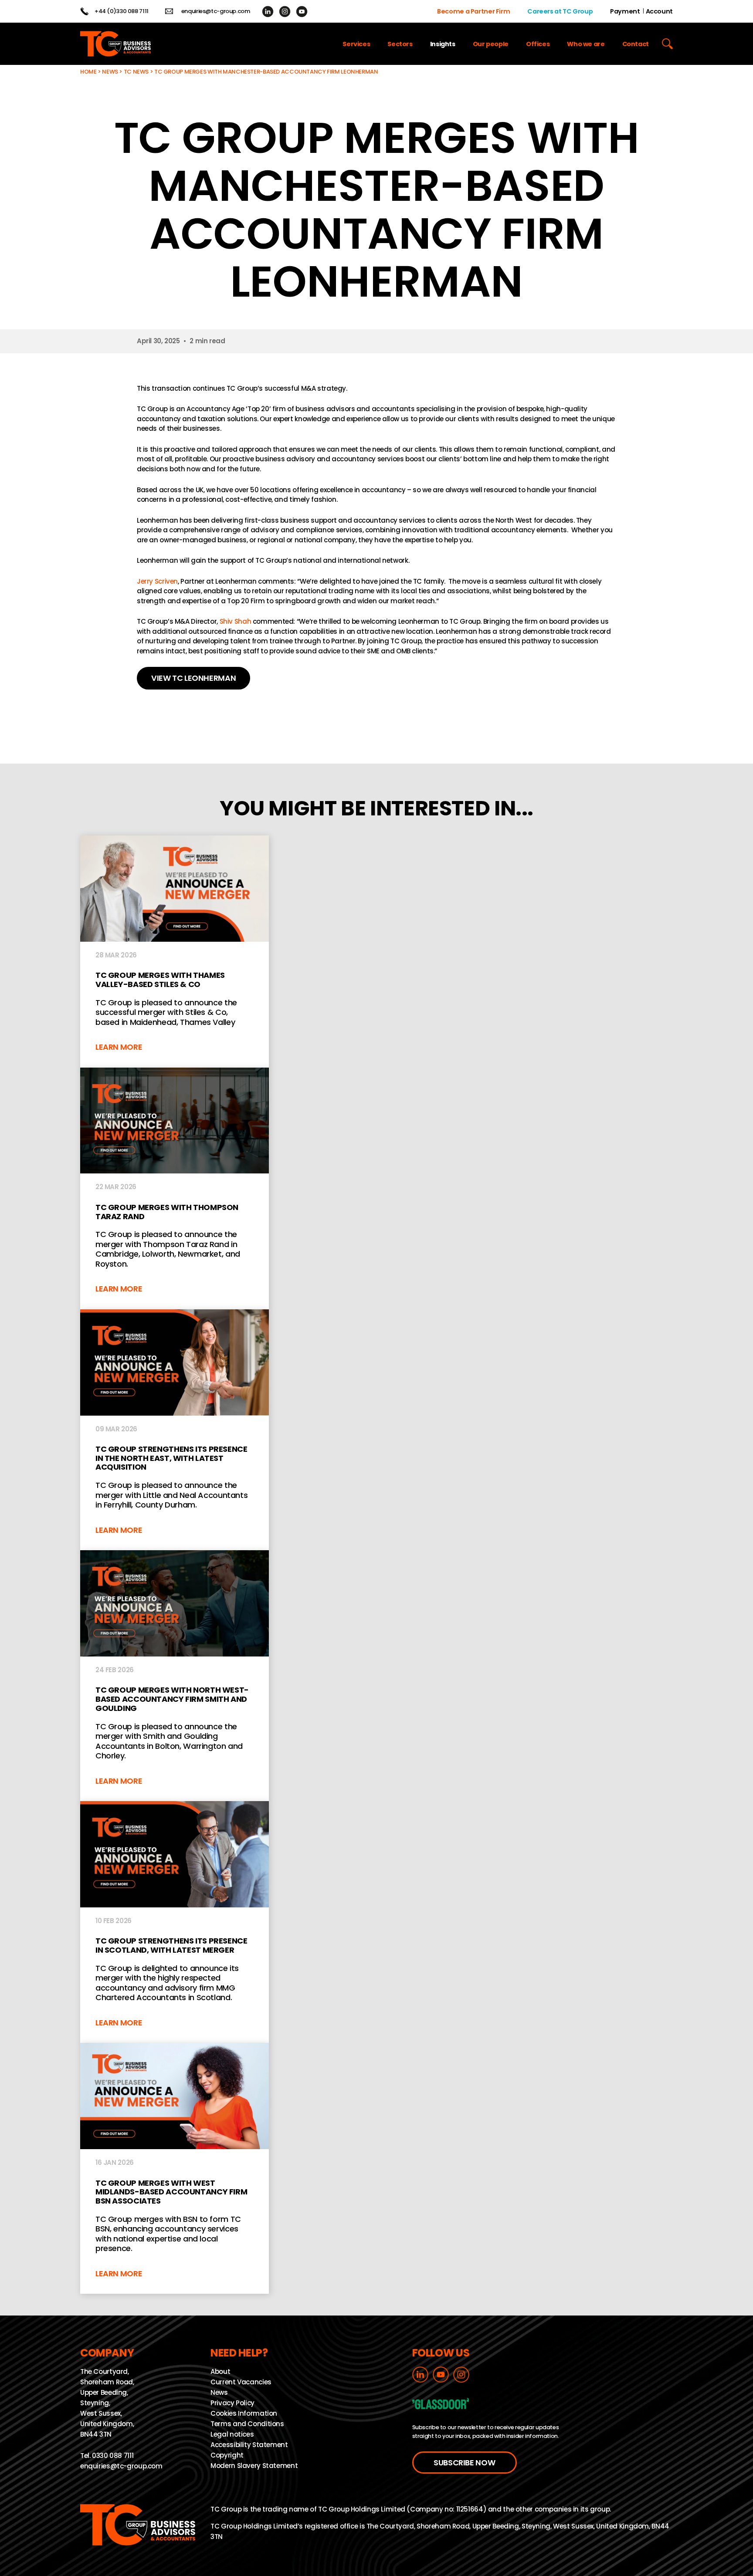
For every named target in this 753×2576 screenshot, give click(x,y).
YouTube (302, 12)
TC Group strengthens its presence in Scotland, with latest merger (175, 1922)
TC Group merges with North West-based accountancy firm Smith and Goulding (175, 1676)
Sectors (400, 44)
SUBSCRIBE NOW (464, 2463)
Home (88, 72)
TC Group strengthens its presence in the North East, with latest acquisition (175, 1430)
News (110, 72)
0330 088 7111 (113, 2456)
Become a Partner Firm (473, 11)
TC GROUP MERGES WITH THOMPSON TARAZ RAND (175, 1188)
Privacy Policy (232, 2403)
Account (659, 11)
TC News (136, 72)
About (220, 2372)
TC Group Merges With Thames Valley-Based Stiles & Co (175, 952)
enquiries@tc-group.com (216, 11)
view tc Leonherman (193, 678)
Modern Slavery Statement (254, 2466)
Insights (443, 44)
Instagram (285, 12)
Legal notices (232, 2435)
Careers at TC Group (560, 11)
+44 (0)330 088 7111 (122, 11)
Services (356, 44)
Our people (491, 44)
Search (667, 44)
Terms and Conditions (247, 2424)
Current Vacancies (241, 2382)
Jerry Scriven (157, 581)
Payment (625, 11)
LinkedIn (268, 12)
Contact (636, 44)
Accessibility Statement (249, 2445)
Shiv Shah (236, 621)
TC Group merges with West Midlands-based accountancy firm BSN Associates (175, 2168)
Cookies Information (244, 2414)
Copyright (227, 2456)
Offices (538, 44)
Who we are (586, 44)
